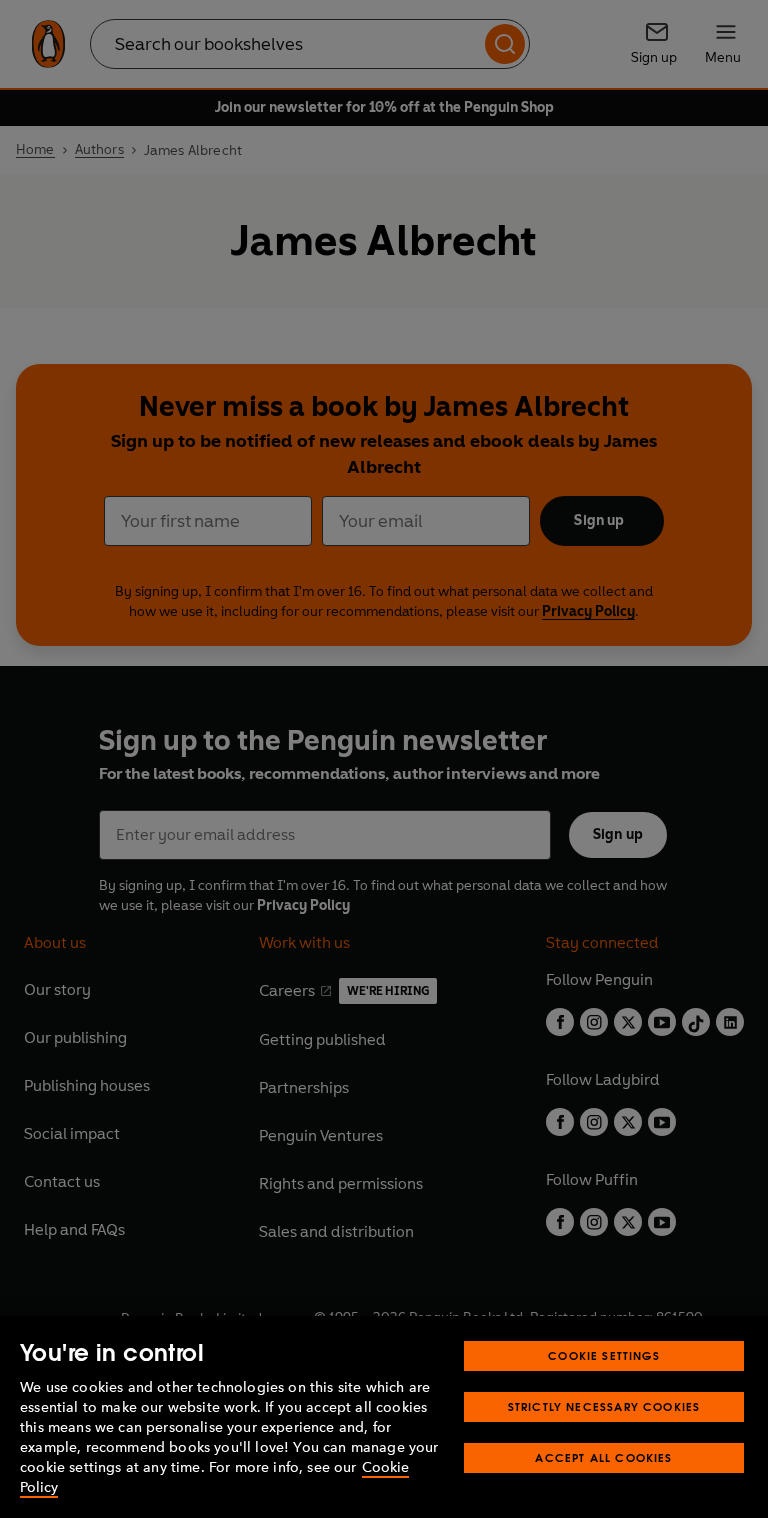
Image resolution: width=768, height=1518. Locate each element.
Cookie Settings (604, 1355)
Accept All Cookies (603, 1457)
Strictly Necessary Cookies (604, 1406)
